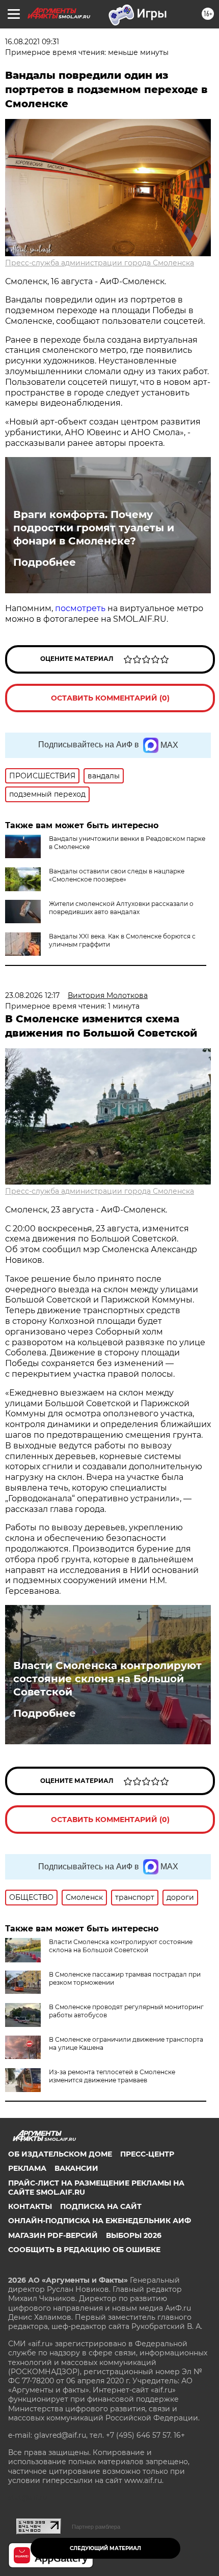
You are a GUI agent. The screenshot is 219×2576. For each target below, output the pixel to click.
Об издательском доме (60, 2154)
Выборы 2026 (134, 2235)
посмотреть (80, 608)
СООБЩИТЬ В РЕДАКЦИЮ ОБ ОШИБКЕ (84, 2250)
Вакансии (76, 2168)
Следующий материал (105, 2548)
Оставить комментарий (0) (110, 698)
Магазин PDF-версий (53, 2235)
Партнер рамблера (96, 2527)
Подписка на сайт (101, 2206)
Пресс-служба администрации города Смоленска (100, 263)
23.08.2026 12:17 (32, 995)
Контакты (30, 2206)
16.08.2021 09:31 (32, 42)
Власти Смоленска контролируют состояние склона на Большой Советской (107, 1679)
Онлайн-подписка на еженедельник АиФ (100, 2221)
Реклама (27, 2168)
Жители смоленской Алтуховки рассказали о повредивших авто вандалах (121, 908)
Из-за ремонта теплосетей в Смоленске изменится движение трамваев (112, 2076)
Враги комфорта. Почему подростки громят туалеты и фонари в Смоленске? (94, 528)
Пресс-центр (147, 2154)
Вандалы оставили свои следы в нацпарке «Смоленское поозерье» (117, 875)
